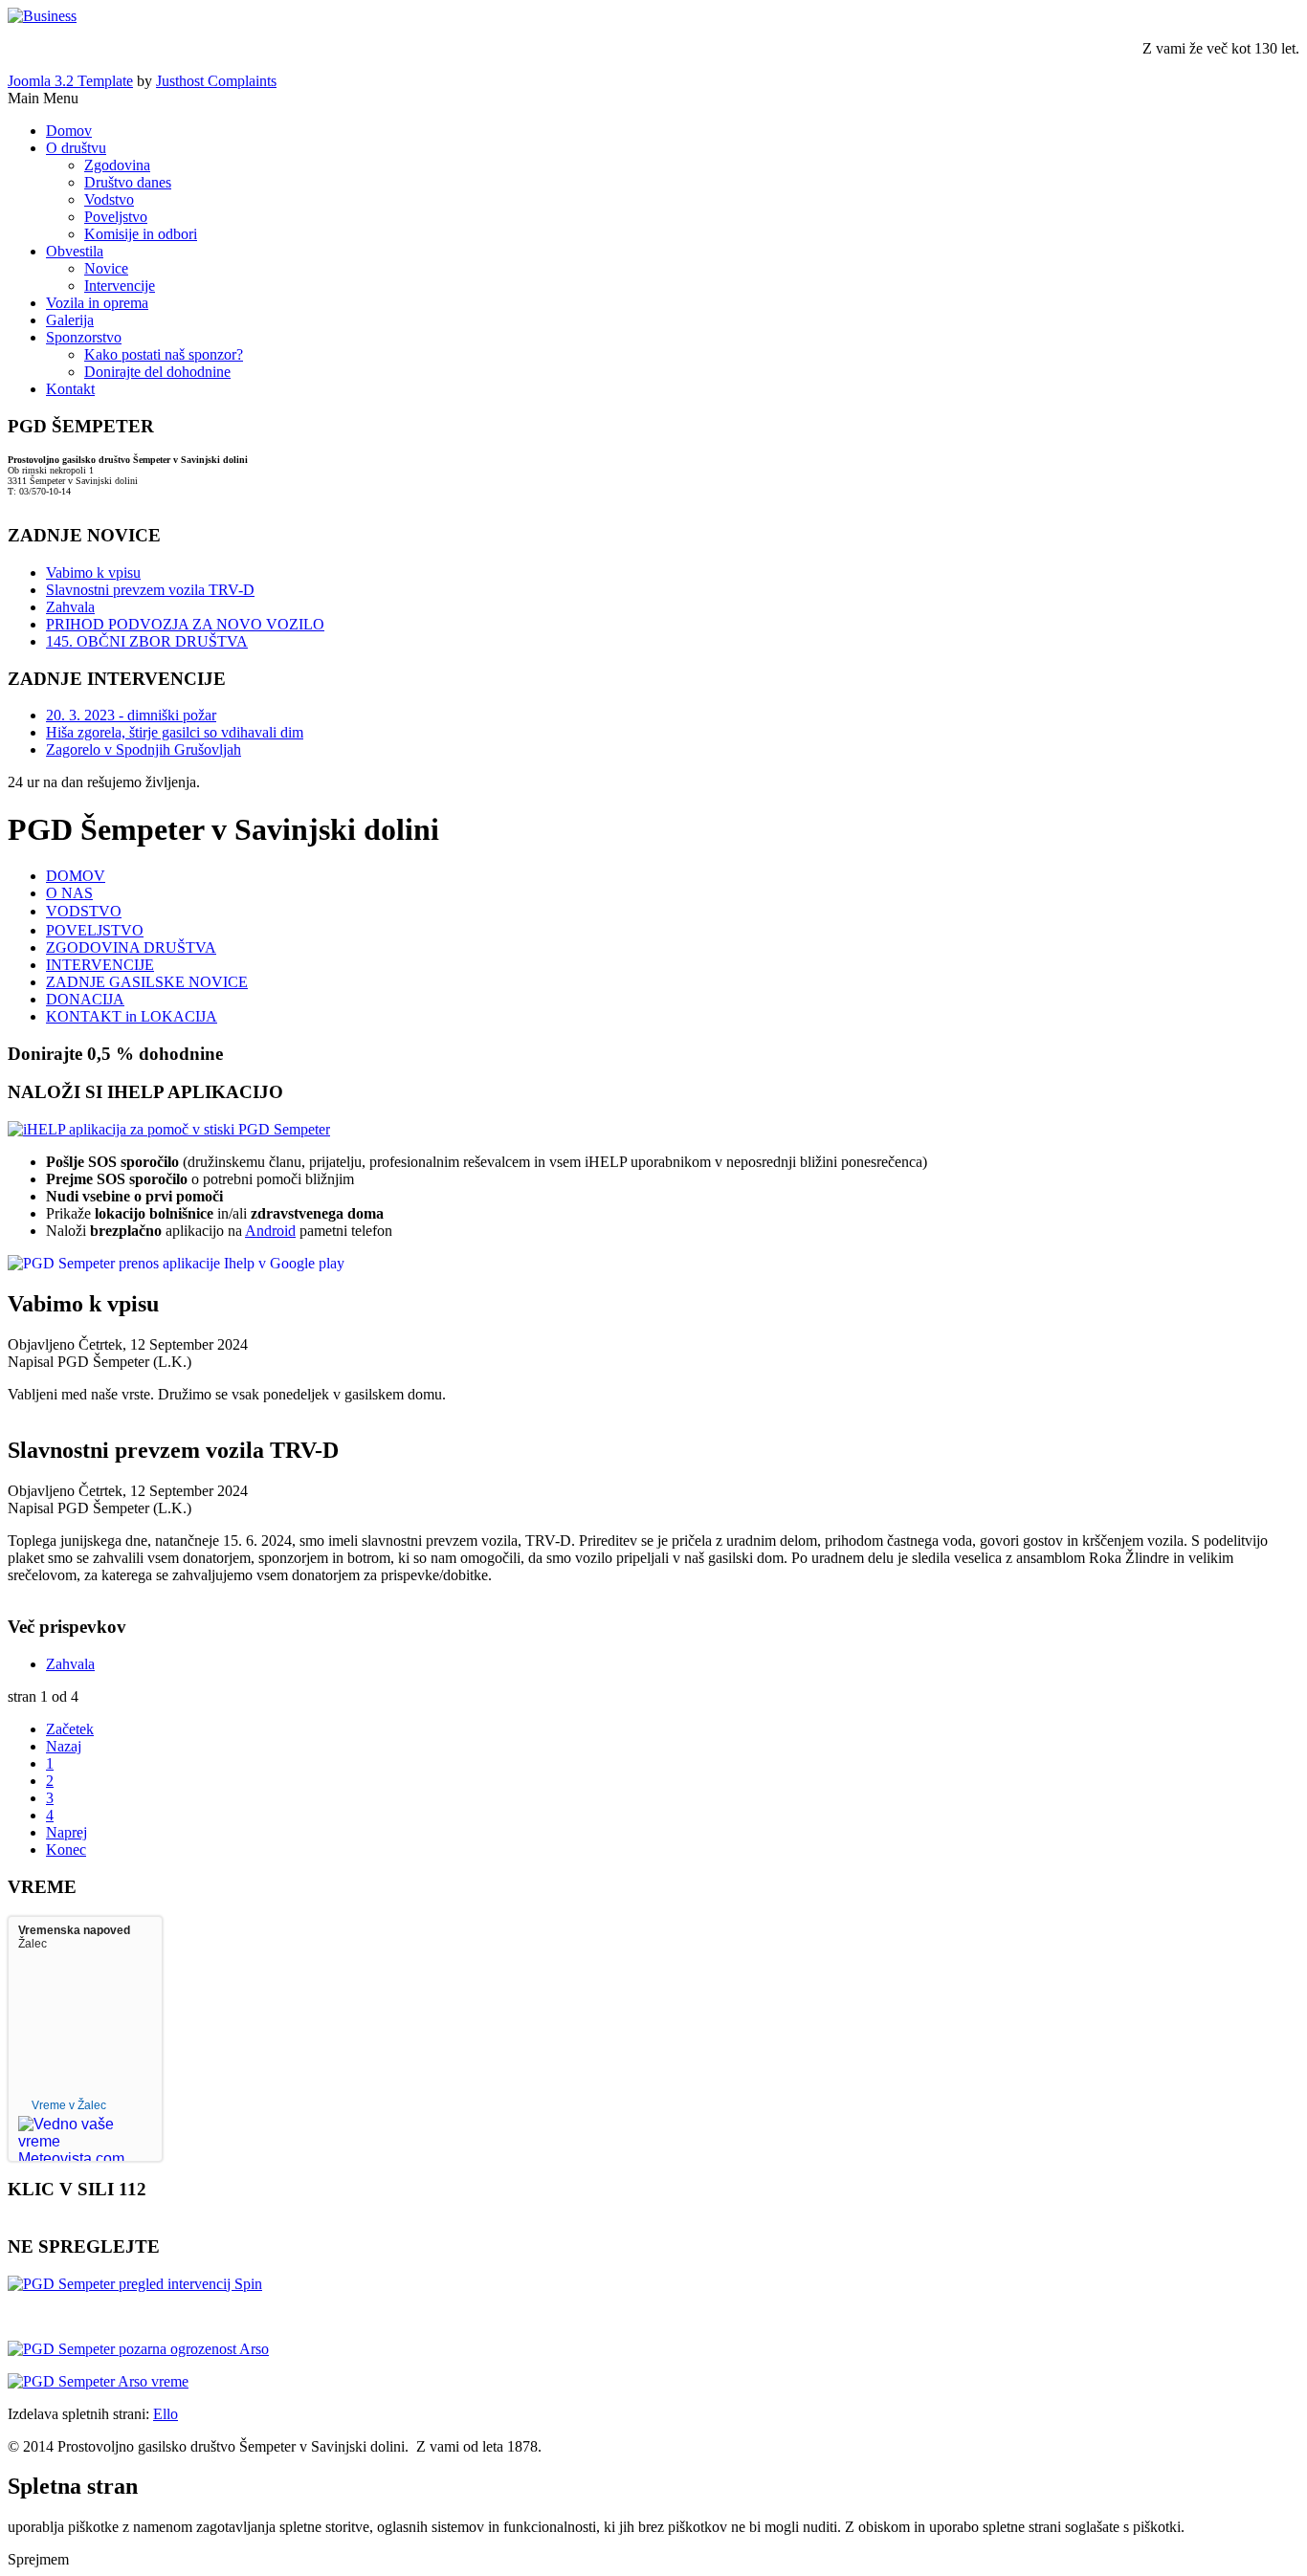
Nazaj (64, 1746)
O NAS (69, 893)
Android (270, 1231)
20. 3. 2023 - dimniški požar (131, 715)
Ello (166, 2414)
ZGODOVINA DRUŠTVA (131, 947)
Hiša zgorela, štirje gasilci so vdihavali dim (175, 732)
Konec (66, 1849)
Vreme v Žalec (69, 2105)
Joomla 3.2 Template (70, 81)
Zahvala (70, 607)
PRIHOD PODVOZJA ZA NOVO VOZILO (185, 624)
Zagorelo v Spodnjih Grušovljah (144, 749)
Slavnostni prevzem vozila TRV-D (150, 590)
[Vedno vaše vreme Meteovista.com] (72, 2128)
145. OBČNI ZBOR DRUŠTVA (147, 641)
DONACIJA (85, 999)
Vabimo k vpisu (93, 572)
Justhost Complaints (216, 81)
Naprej (66, 1832)
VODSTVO (84, 911)
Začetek (70, 1729)
